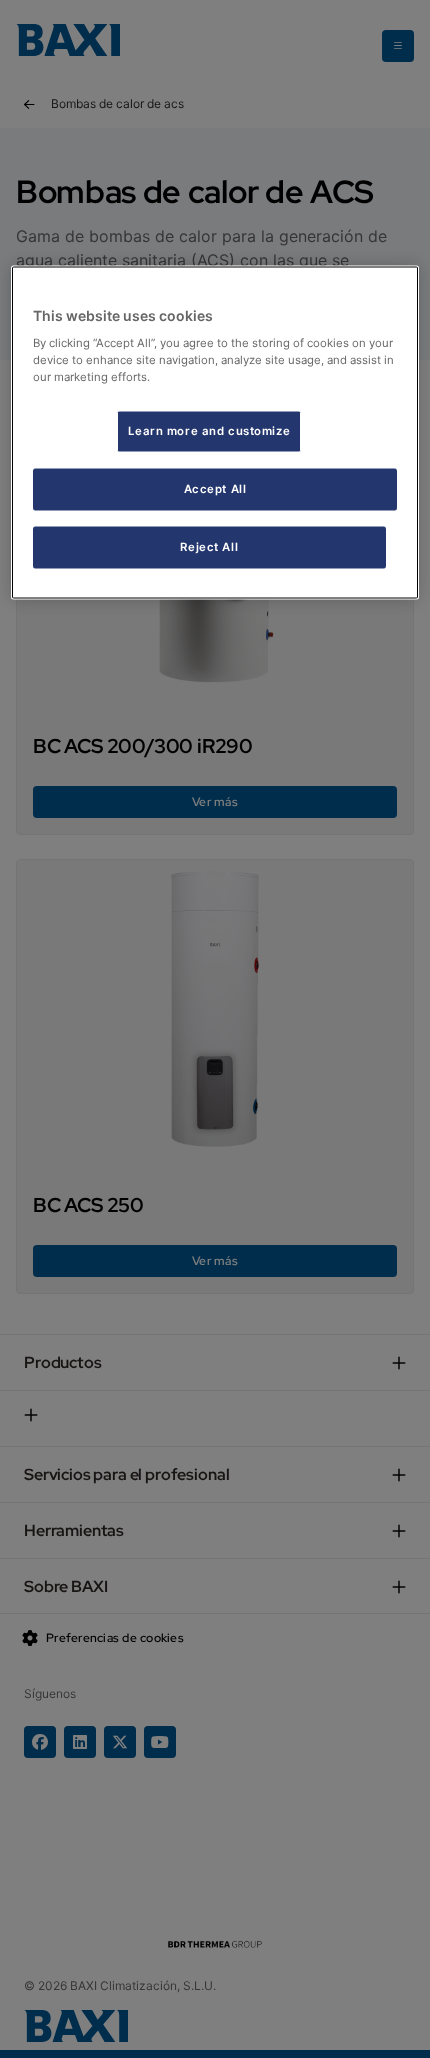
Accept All (215, 489)
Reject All (209, 547)
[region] (215, 432)
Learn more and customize (209, 431)
